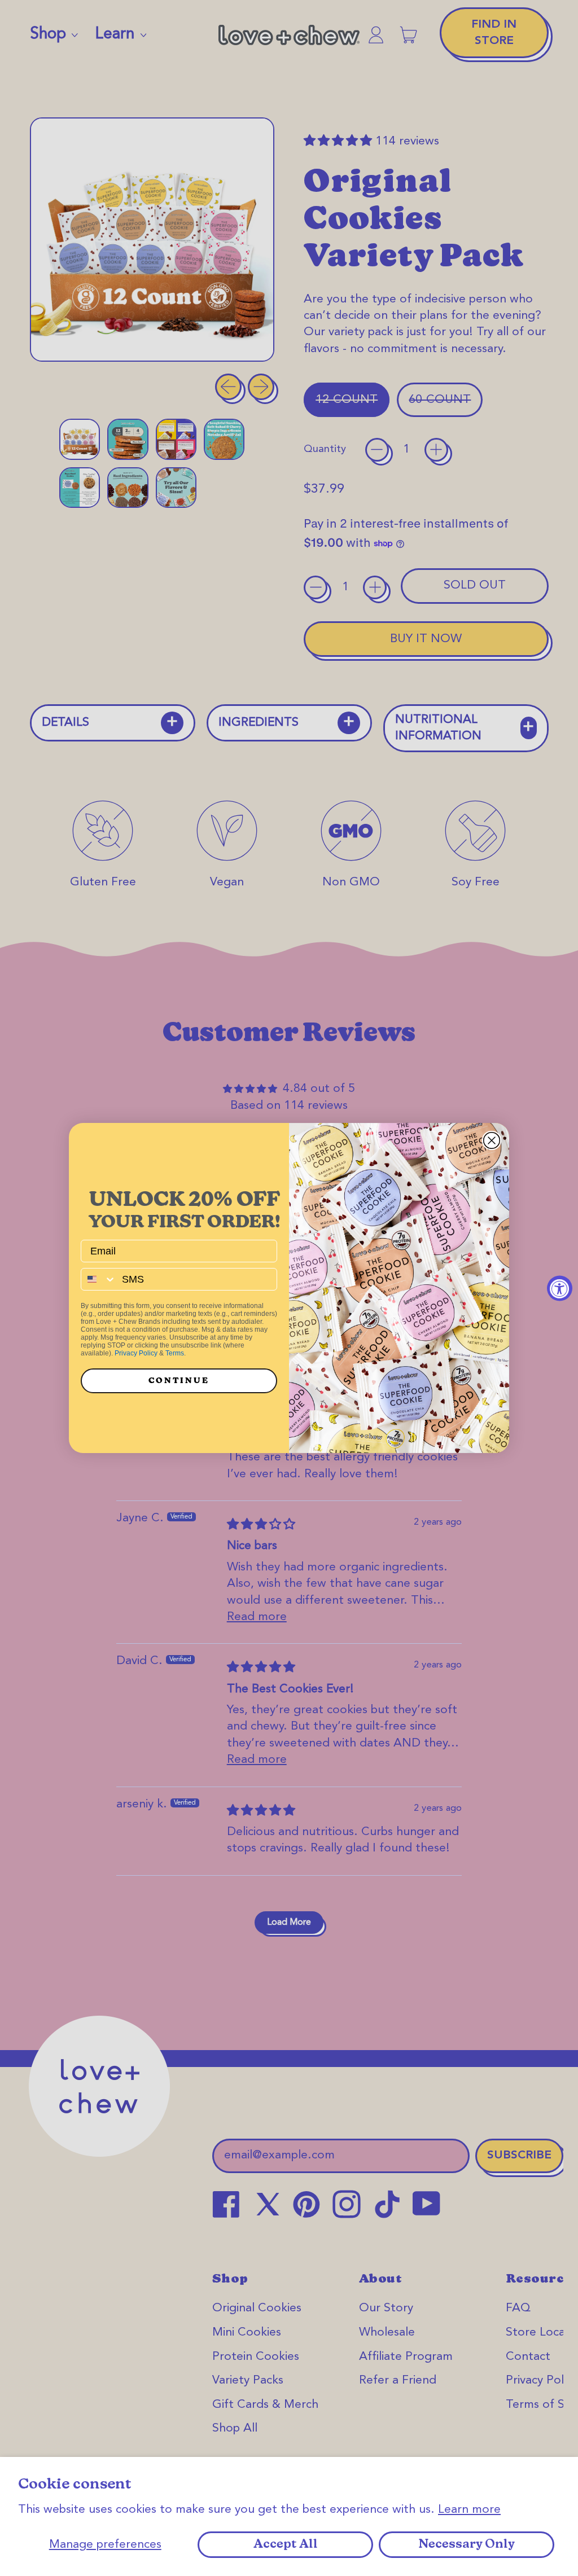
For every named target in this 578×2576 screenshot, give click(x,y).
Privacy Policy (136, 1353)
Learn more (469, 2510)
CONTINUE (179, 1381)
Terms (175, 1353)
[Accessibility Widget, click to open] (560, 1288)
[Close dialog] (492, 1140)
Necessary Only (467, 2545)
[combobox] (99, 1279)
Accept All (286, 2545)
